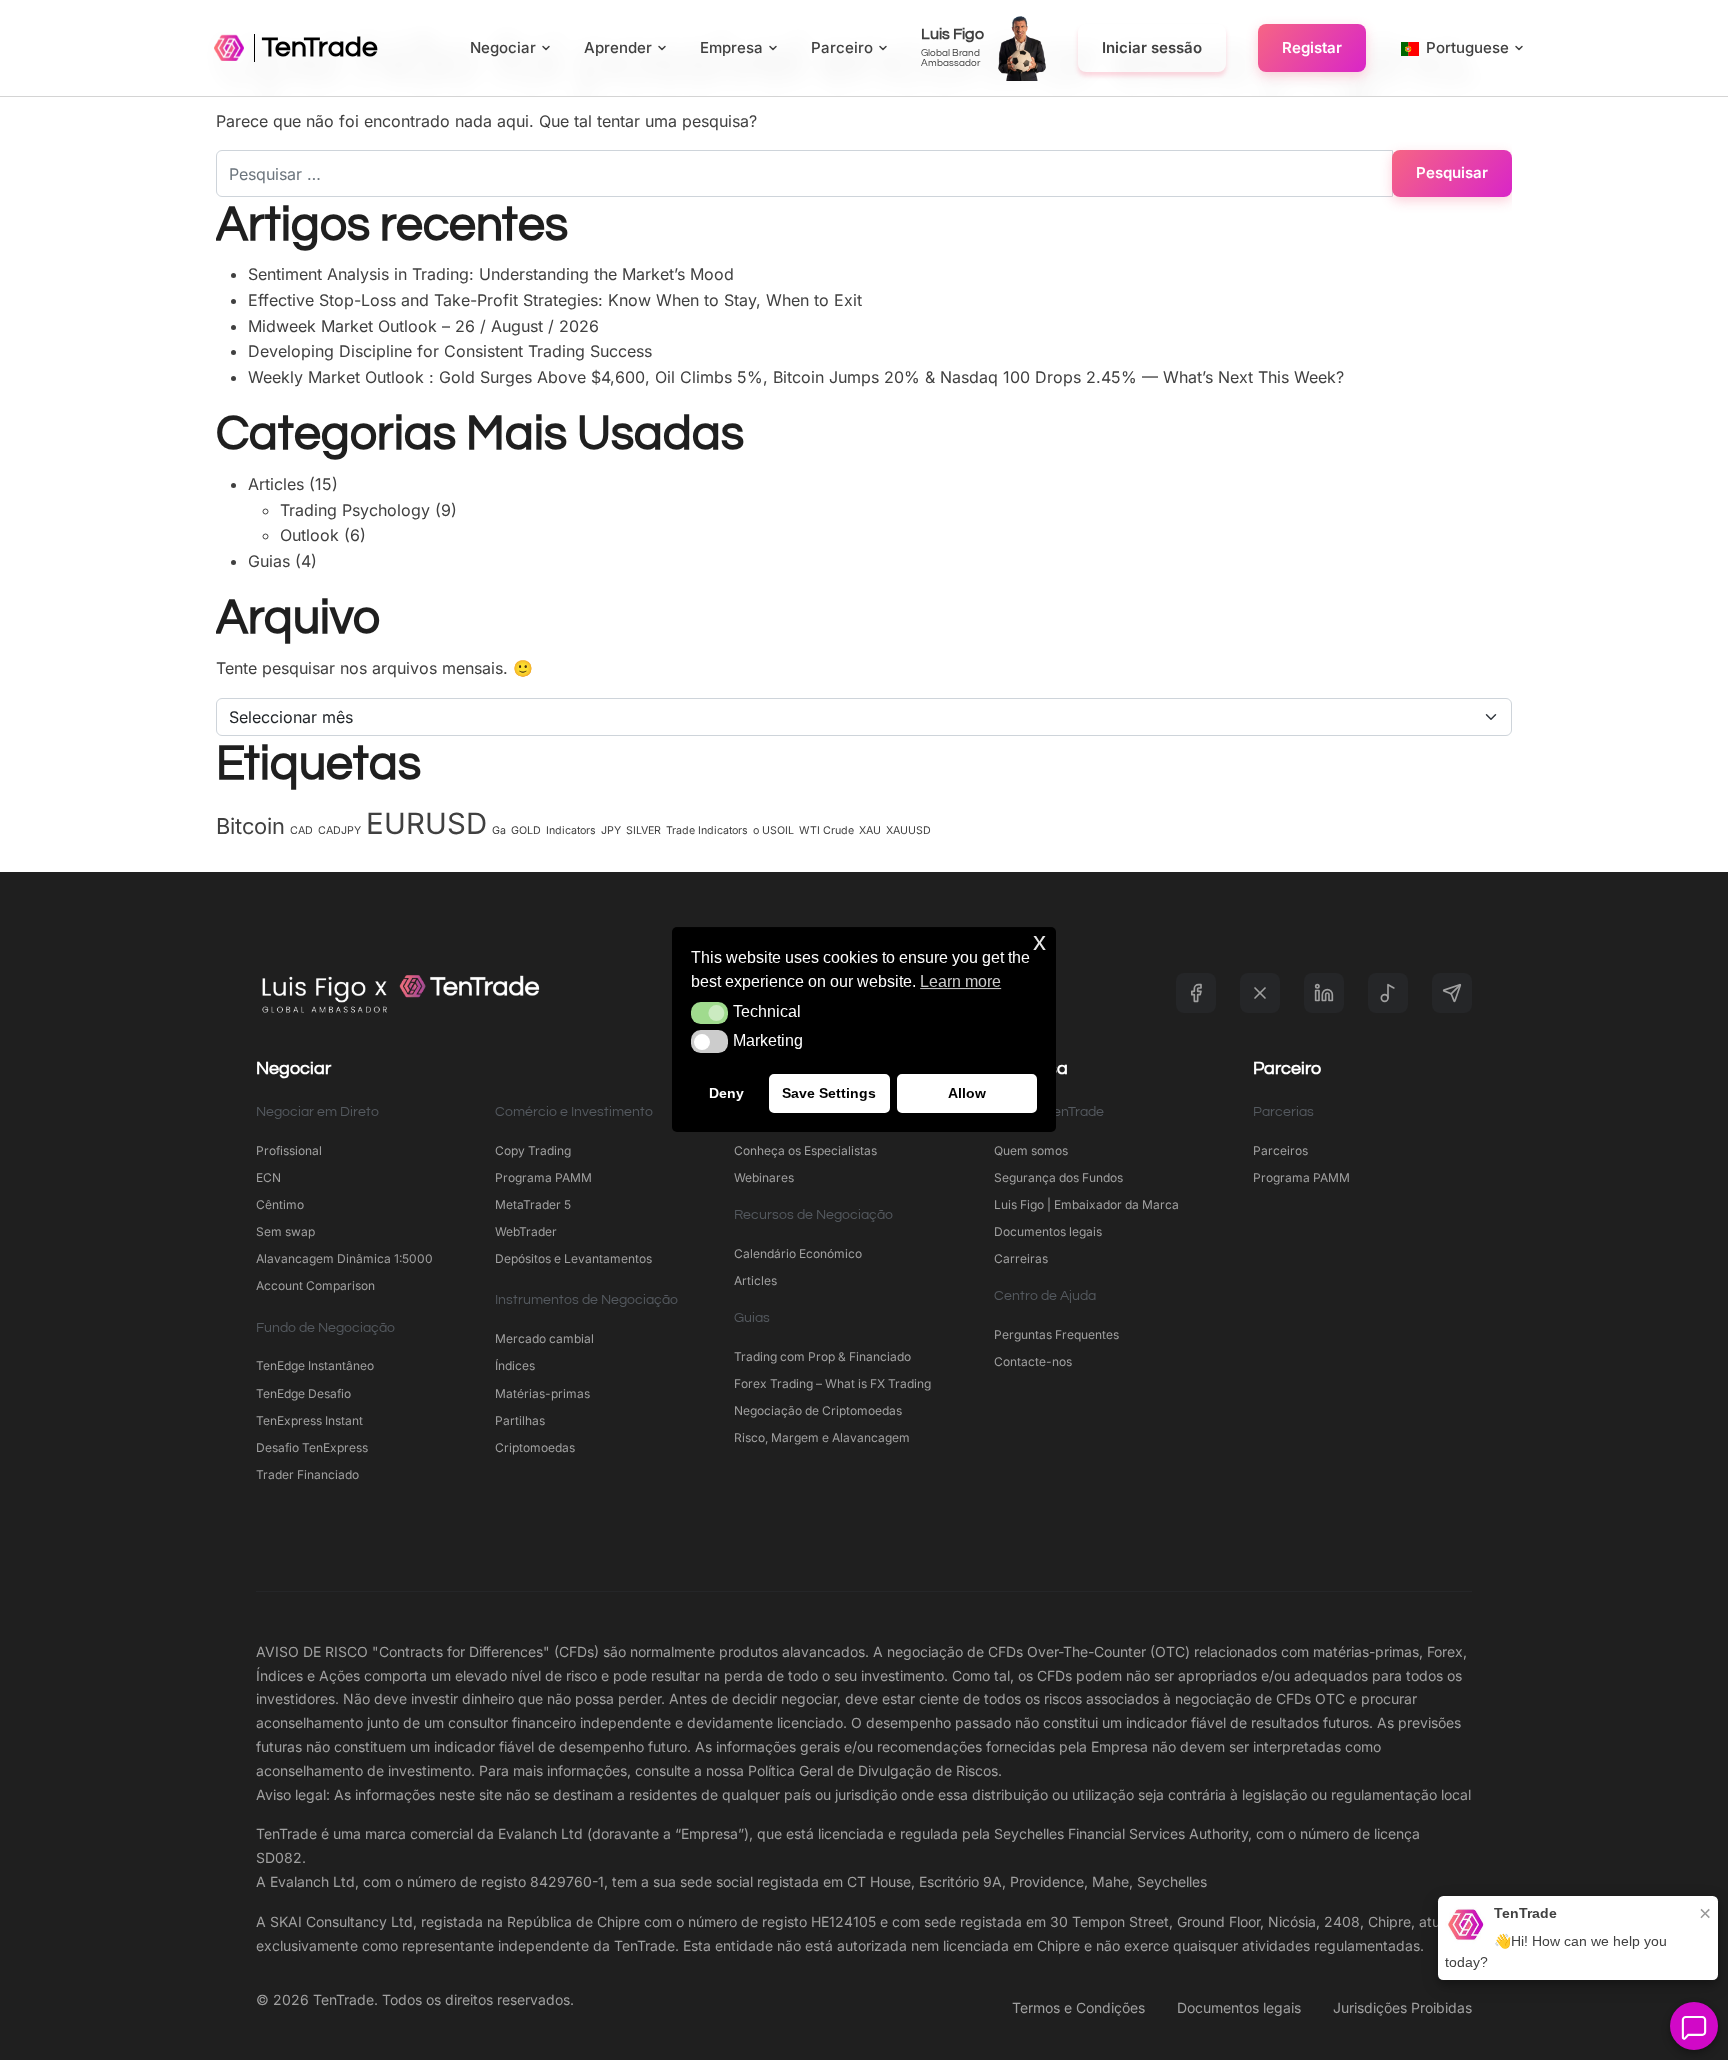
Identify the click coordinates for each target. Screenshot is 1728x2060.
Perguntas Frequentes (1056, 1334)
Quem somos (1031, 1150)
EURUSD (426, 823)
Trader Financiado (307, 1474)
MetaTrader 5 (533, 1204)
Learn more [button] (960, 981)
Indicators (571, 830)
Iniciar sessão (1152, 47)
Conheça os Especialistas (805, 1150)
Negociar (503, 47)
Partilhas (520, 1420)
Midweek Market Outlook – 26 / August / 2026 (423, 326)
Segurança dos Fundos (1058, 1177)
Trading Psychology (355, 510)
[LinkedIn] (1324, 993)
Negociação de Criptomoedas (818, 1410)
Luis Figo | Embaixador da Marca (1086, 1204)
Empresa (731, 47)
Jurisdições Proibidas (1402, 2007)
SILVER (643, 830)
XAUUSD (908, 830)
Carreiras (1021, 1258)
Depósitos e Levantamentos (573, 1258)
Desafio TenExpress (312, 1447)
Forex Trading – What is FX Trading (832, 1383)
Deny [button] (726, 1094)
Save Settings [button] (829, 1094)
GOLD (526, 830)
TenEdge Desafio (303, 1393)
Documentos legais (1048, 1231)
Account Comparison (315, 1285)
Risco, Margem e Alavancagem (822, 1437)
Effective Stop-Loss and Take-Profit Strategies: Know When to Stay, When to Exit (555, 300)
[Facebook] (1196, 993)
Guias (269, 561)
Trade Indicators (707, 830)
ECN (268, 1177)
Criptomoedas (535, 1447)
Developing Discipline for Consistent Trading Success (450, 351)
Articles (276, 484)
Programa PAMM (543, 1177)
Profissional (289, 1150)
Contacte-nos (1033, 1361)
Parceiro (842, 47)
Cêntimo (280, 1204)
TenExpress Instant (309, 1420)
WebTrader (526, 1231)
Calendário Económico (798, 1253)
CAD (301, 830)
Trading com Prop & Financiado (822, 1356)
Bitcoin (250, 826)
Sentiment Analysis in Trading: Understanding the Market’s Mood (491, 274)
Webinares (764, 1177)
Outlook (309, 535)
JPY (611, 830)
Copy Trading (533, 1150)
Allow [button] (967, 1094)
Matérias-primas (542, 1393)
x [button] (1039, 941)
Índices (515, 1365)
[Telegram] (1452, 993)
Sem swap (285, 1231)
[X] (1260, 993)
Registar (1312, 47)
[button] (709, 1013)
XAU (870, 830)
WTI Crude (826, 830)
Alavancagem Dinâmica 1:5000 (344, 1258)
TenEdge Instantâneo (316, 1365)
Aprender (618, 47)
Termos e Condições (1078, 2007)
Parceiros (1280, 1150)
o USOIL (773, 830)
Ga (499, 830)
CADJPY (339, 830)
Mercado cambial (544, 1338)
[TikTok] (1388, 993)
